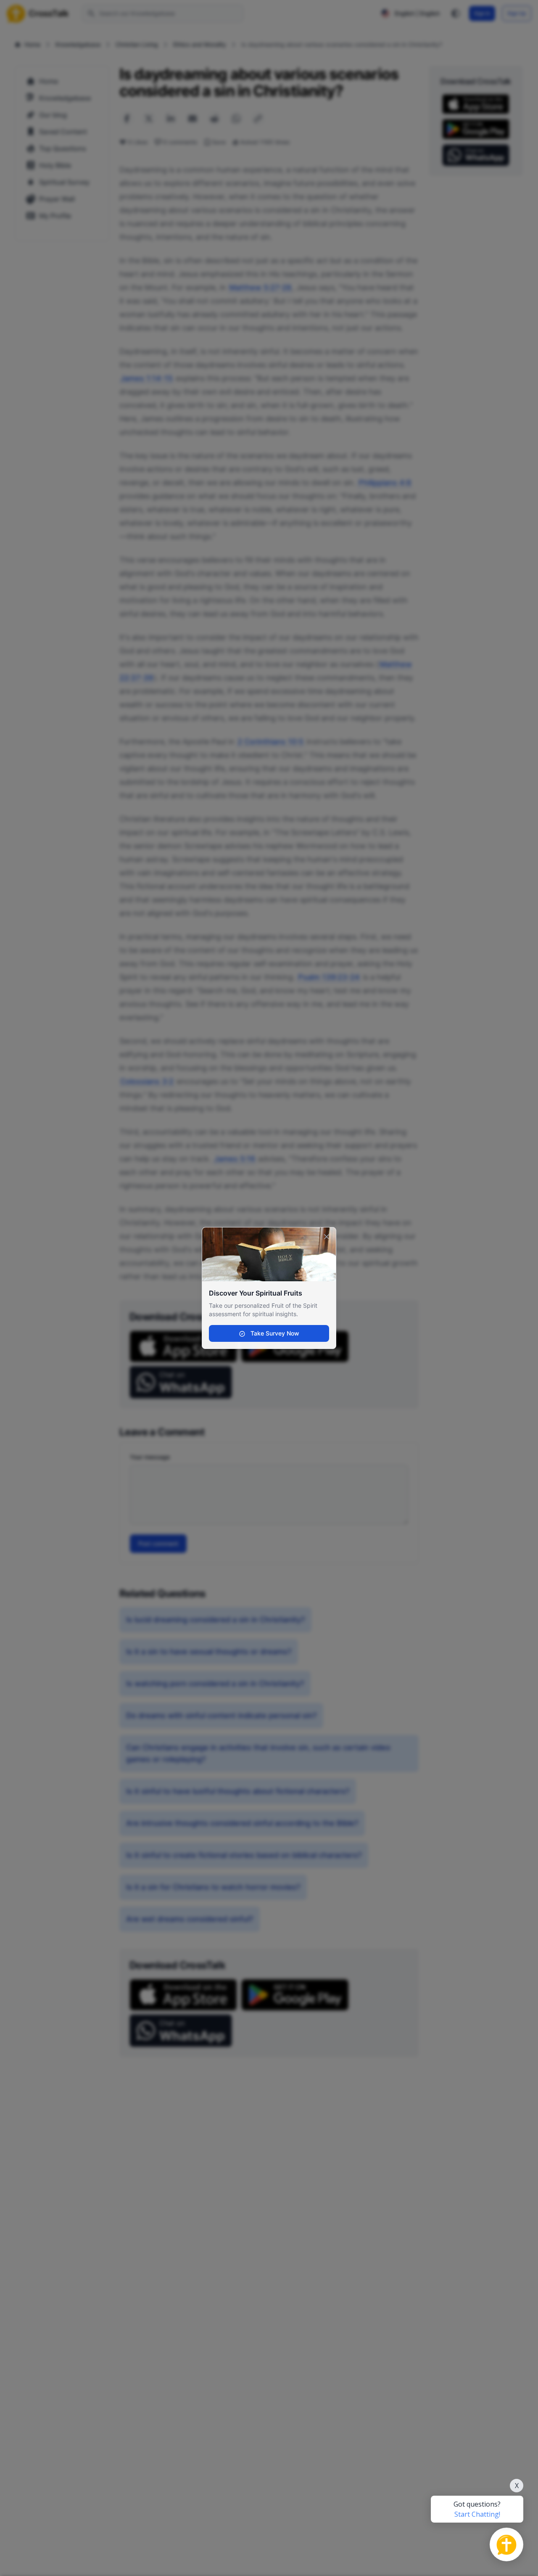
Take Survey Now (274, 1333)
